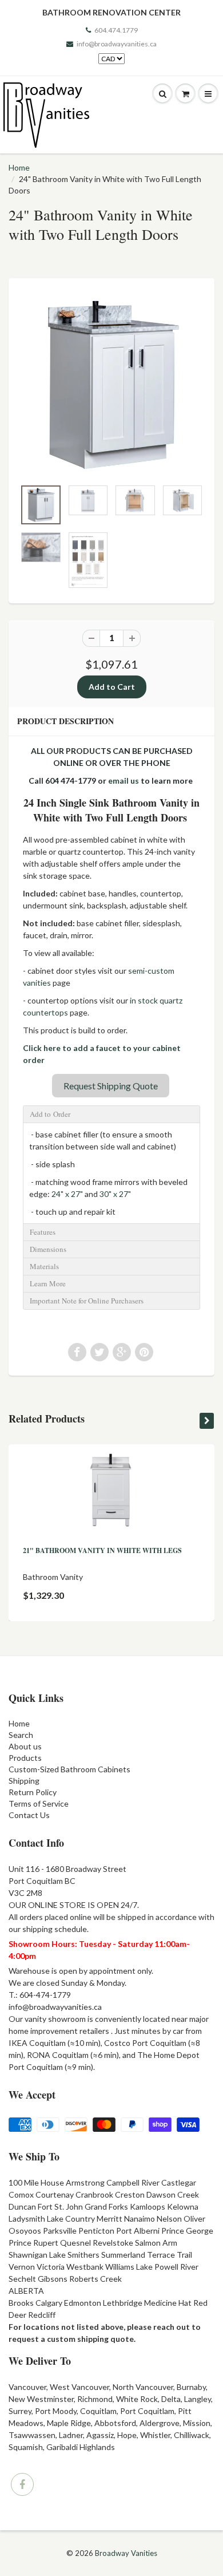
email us (124, 781)
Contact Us (29, 1815)
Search (21, 1735)
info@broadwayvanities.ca (117, 44)
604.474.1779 (116, 30)
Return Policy (33, 1792)
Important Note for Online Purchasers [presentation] (87, 1301)
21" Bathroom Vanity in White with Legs (102, 1550)
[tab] (111, 1114)
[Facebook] (22, 2484)
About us (25, 1746)
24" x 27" (67, 1194)
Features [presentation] (43, 1232)
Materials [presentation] (44, 1266)
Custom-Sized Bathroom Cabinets (69, 1769)
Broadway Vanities (126, 2553)
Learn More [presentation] (48, 1283)
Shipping (24, 1781)
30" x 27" (115, 1194)
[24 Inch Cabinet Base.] (111, 384)
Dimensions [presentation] (48, 1249)
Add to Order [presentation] (50, 1114)
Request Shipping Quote (111, 1086)
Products (25, 1758)
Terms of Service (39, 1803)
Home (19, 167)
